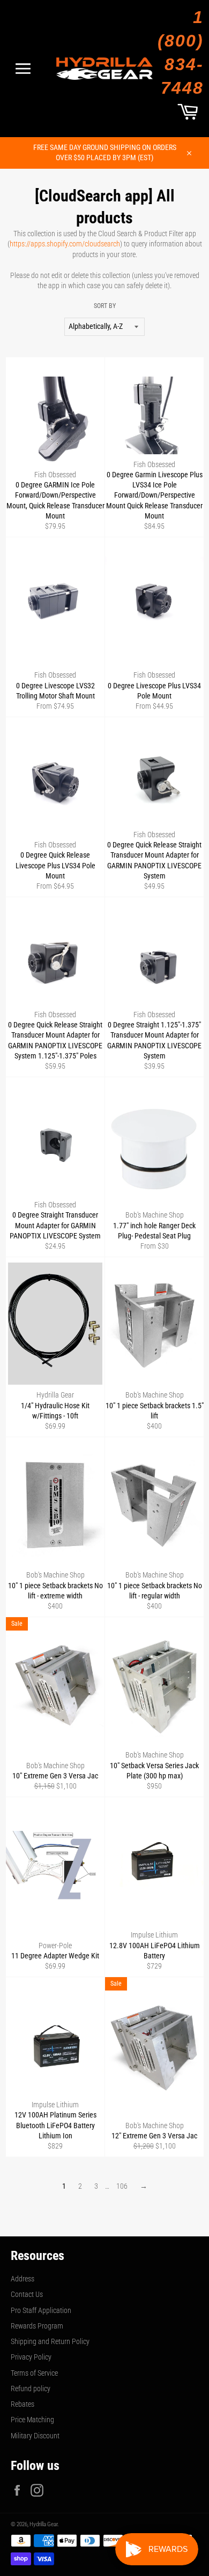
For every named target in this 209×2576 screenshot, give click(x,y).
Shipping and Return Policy (50, 2341)
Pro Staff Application (41, 2310)
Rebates (23, 2404)
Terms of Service (34, 2373)
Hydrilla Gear (43, 2524)
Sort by (105, 306)
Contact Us (27, 2294)
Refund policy (31, 2389)
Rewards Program (37, 2326)
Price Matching (32, 2420)
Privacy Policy (31, 2357)
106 (122, 2186)
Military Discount (35, 2436)
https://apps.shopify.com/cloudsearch (65, 244)
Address (23, 2279)
